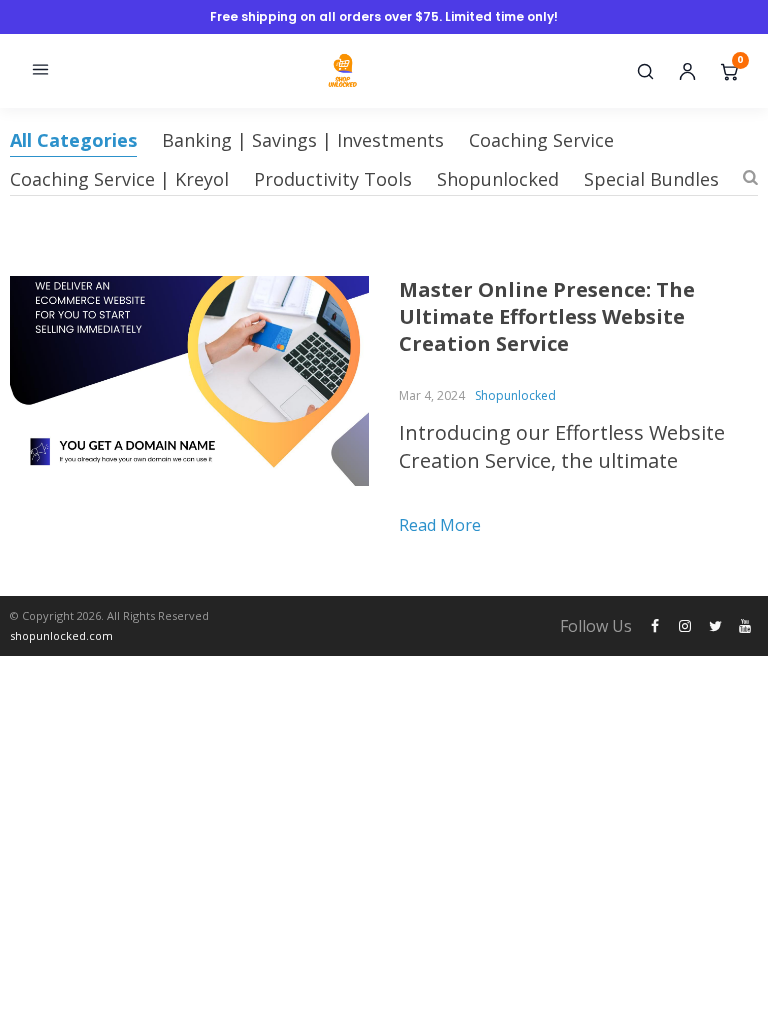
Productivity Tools (333, 179)
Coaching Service (541, 140)
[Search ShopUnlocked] (645, 71)
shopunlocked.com (61, 635)
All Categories (73, 140)
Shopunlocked (498, 179)
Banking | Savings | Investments (303, 140)
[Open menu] (40, 71)
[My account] (687, 71)
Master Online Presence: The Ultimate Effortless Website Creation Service (547, 316)
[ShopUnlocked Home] (343, 71)
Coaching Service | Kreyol (119, 179)
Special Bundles (651, 179)
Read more (440, 525)
